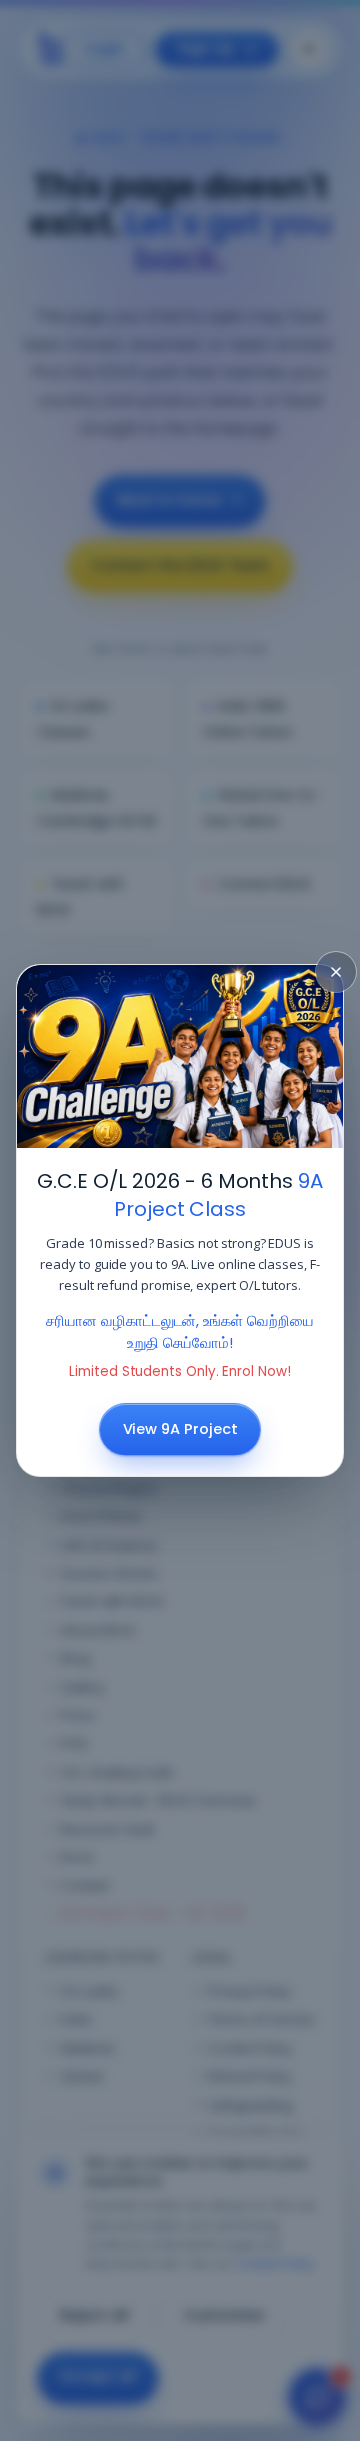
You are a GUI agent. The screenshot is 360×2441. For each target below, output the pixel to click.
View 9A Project (180, 1429)
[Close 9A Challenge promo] (336, 972)
